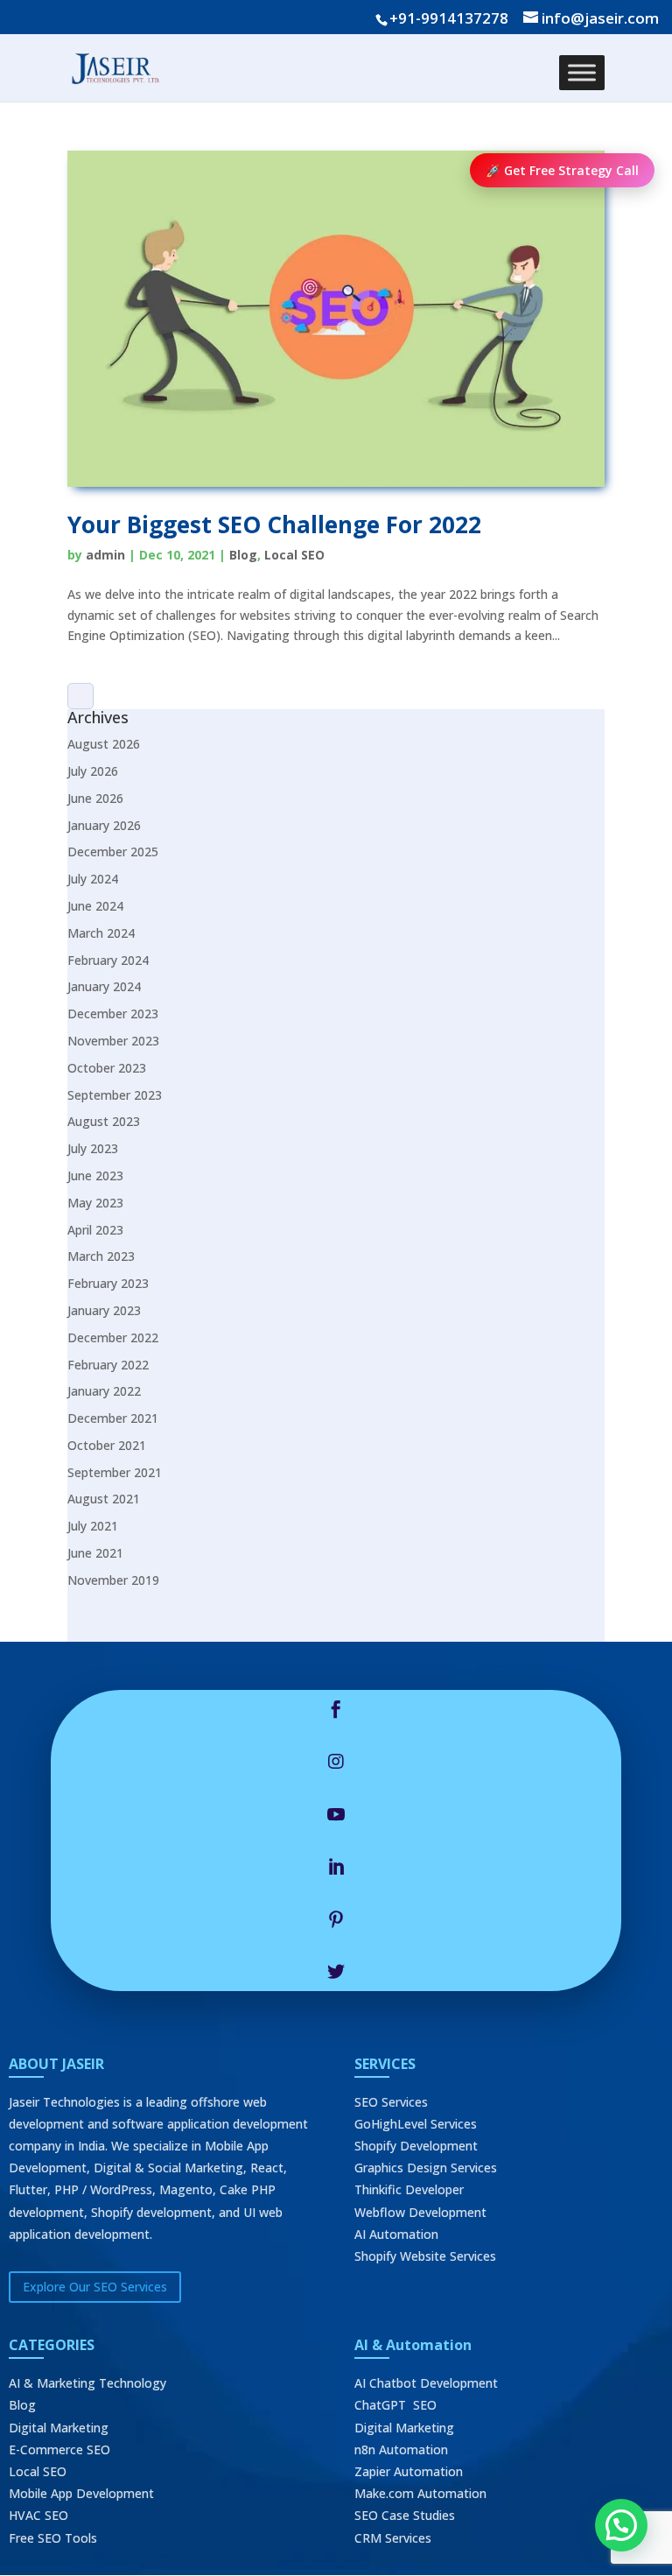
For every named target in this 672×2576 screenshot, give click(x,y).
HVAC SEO (38, 2515)
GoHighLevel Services (416, 2124)
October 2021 (107, 1445)
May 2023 (95, 1203)
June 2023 (95, 1175)
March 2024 (101, 933)
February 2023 (108, 1283)
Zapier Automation (409, 2471)
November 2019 (113, 1580)
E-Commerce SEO (59, 2449)
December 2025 (113, 852)
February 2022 (108, 1365)
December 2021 (113, 1418)
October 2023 (107, 1068)
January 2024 (104, 986)
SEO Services (391, 2102)
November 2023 (113, 1041)
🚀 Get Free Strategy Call (562, 170)
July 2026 (93, 771)
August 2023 (104, 1121)
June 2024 (95, 906)
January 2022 (104, 1391)
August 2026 (104, 744)
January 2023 (104, 1310)
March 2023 (101, 1256)
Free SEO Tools (53, 2538)
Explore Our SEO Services (95, 2287)
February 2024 (108, 960)
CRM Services (393, 2538)
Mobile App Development (81, 2493)
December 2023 (113, 1014)
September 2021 (115, 1472)
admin (105, 555)
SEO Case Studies (405, 2515)
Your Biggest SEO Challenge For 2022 (274, 524)
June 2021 (95, 1553)
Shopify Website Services (425, 2256)
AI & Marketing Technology (87, 2383)
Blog (243, 555)
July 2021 (93, 1526)
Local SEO (294, 555)
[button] (621, 2525)
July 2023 (93, 1148)
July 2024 (93, 879)
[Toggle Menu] (582, 72)
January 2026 (104, 825)
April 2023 (95, 1230)
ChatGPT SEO (395, 2405)
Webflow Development (420, 2212)
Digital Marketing (59, 2428)
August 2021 (104, 1499)
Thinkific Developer (409, 2189)
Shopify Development (416, 2146)
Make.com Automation (420, 2493)
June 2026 (95, 798)
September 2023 (115, 1095)
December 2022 (113, 1337)
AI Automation (396, 2234)
